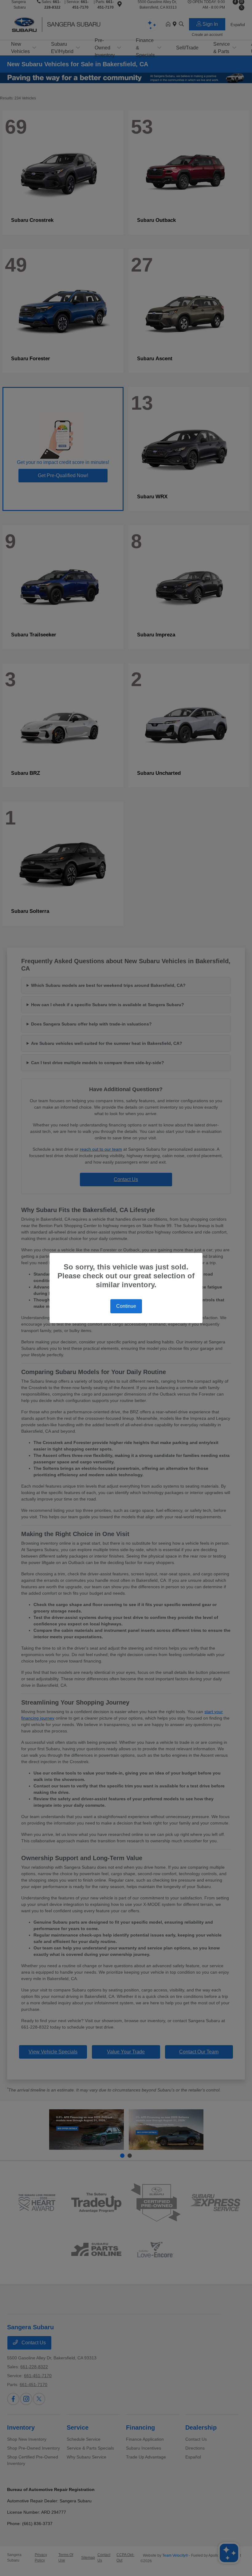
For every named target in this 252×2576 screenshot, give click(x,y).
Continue (126, 1306)
